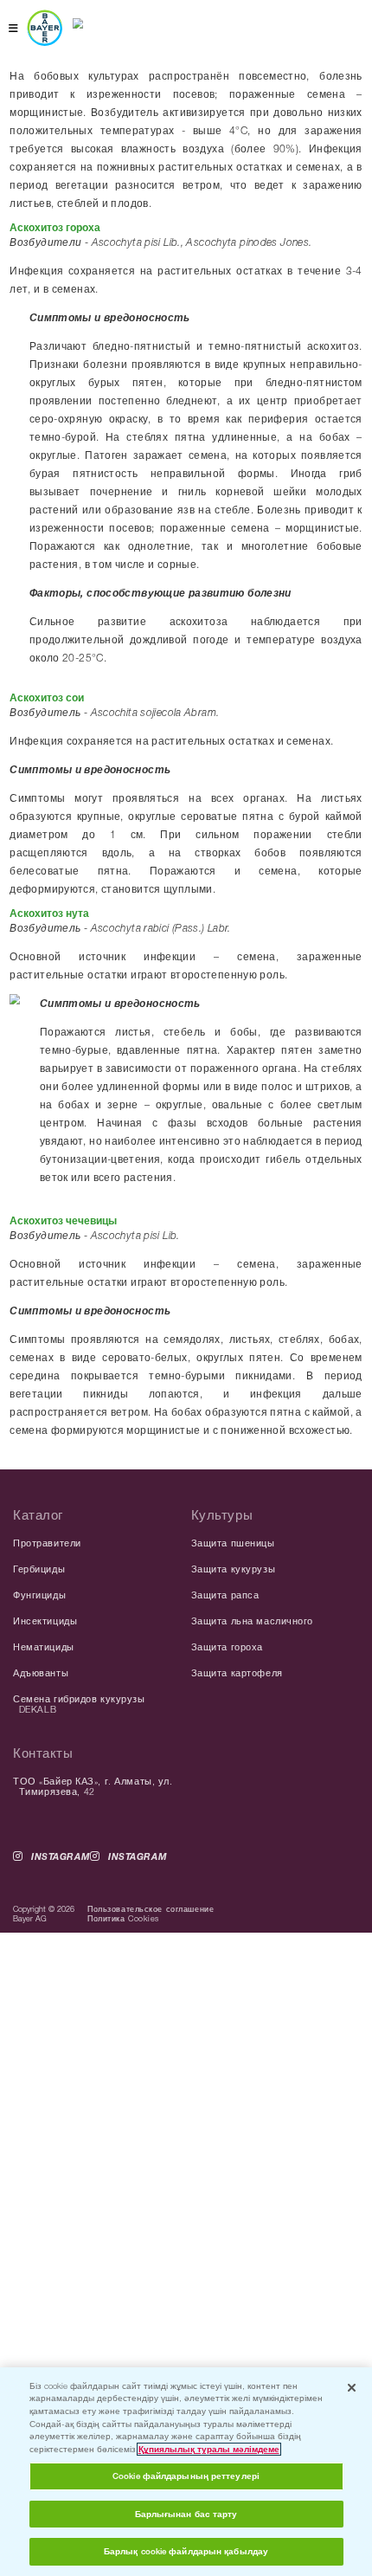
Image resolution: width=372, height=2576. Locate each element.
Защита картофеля (237, 1673)
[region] (186, 2472)
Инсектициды (45, 1621)
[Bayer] (45, 27)
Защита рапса (225, 1595)
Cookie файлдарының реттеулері (186, 2476)
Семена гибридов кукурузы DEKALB (79, 1704)
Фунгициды (39, 1595)
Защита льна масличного (252, 1621)
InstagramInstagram (99, 1856)
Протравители (47, 1543)
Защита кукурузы (233, 1569)
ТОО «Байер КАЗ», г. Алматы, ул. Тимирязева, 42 (93, 1786)
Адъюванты (41, 1673)
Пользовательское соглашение (151, 1909)
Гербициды (39, 1569)
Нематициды (44, 1647)
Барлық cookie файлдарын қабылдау (186, 2551)
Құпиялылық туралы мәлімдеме (209, 2449)
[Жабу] (352, 2388)
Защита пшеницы (233, 1543)
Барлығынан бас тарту (186, 2514)
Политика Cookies (123, 1918)
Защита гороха (227, 1647)
